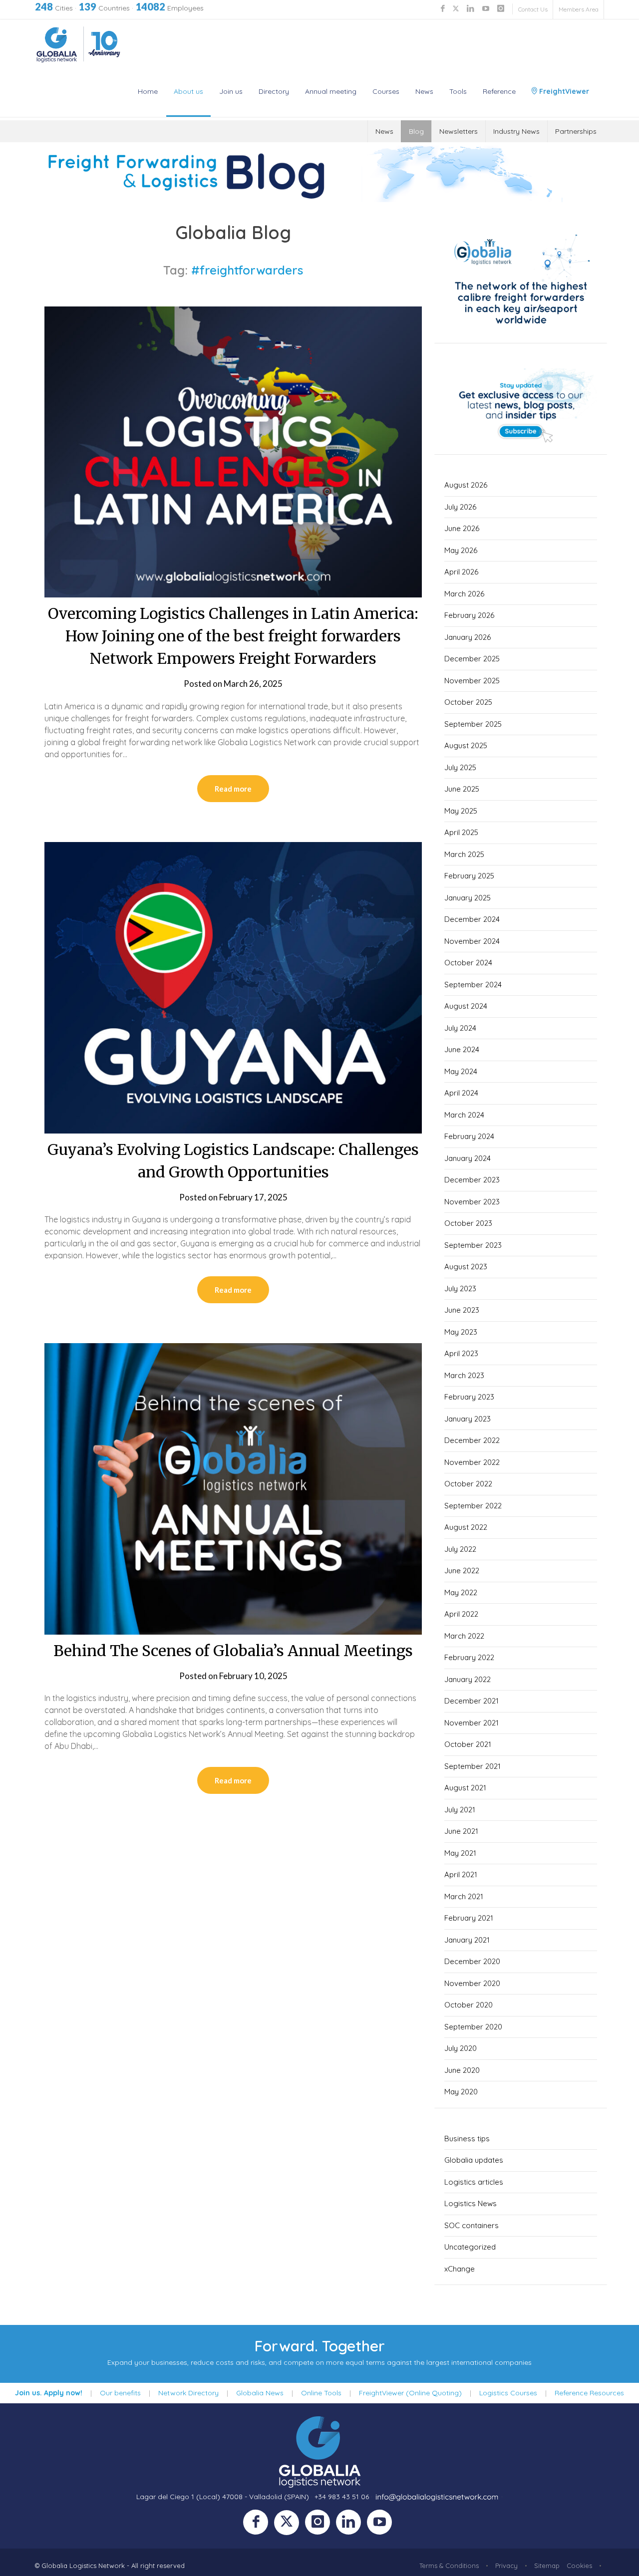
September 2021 (473, 1766)
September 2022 (473, 1506)
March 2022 (464, 1636)
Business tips (467, 2139)
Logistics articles (474, 2182)
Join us (231, 91)
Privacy (506, 2566)
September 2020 (473, 2027)
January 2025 (468, 898)
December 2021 (472, 1701)
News (424, 91)
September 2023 (473, 1245)
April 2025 (461, 832)
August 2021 (465, 1788)
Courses (386, 91)
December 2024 (472, 919)
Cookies (579, 2566)
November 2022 (472, 1462)
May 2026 (461, 550)
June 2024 (462, 1049)
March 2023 (464, 1375)
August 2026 (466, 485)
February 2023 (469, 1397)
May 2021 (460, 1853)
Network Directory (188, 2393)
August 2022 (466, 1527)
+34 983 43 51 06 (342, 2497)
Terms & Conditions (449, 2566)
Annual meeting (331, 91)
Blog (416, 131)
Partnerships (576, 131)
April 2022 (461, 1614)
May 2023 (461, 1332)
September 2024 (473, 985)
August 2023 (466, 1267)
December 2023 (472, 1180)
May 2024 (461, 1071)
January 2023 (468, 1419)
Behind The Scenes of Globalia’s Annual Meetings (233, 1651)
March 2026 (464, 594)
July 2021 (460, 1810)
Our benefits (120, 2393)
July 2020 (461, 2048)
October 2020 (469, 2005)
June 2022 (462, 1571)
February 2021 (469, 1918)
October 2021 (468, 1744)
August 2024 (466, 1006)
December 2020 (472, 1961)
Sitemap (547, 2566)
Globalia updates (474, 2160)
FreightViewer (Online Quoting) (410, 2393)
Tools (458, 91)
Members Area (579, 9)
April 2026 (461, 572)
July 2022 (460, 1549)
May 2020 (461, 2092)
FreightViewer (563, 91)
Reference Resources (589, 2393)
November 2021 (472, 1723)
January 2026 (468, 637)
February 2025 (469, 876)
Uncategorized (470, 2247)
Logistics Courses (508, 2393)
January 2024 (468, 1158)
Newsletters (459, 131)
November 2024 (472, 941)
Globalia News (260, 2393)
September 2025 (473, 724)
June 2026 (462, 528)
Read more (233, 789)
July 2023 (460, 1288)
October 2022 (468, 1484)
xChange (460, 2269)
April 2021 (461, 1874)
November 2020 (472, 1983)
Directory (274, 91)
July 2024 (460, 1028)
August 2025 (466, 745)
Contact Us (533, 9)
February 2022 (469, 1657)
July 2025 (460, 767)
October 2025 (468, 702)
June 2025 (462, 789)
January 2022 (468, 1679)
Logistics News (471, 2203)
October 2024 (468, 963)
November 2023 (472, 1202)
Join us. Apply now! (49, 2393)
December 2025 (472, 659)
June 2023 (462, 1310)
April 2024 (461, 1093)
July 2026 (460, 507)
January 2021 (467, 1940)
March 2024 (464, 1115)
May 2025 (461, 811)
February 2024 (469, 1136)
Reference (499, 91)
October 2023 (468, 1223)
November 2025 (472, 681)
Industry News (516, 131)
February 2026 (469, 615)
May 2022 (461, 1592)
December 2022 (472, 1440)
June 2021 (461, 1831)
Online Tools (321, 2393)
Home (148, 91)
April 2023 (461, 1353)
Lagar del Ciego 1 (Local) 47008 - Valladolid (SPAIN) (223, 2497)
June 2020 (462, 2070)
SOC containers (472, 2225)
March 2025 (464, 854)
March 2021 (464, 1896)
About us (188, 91)
